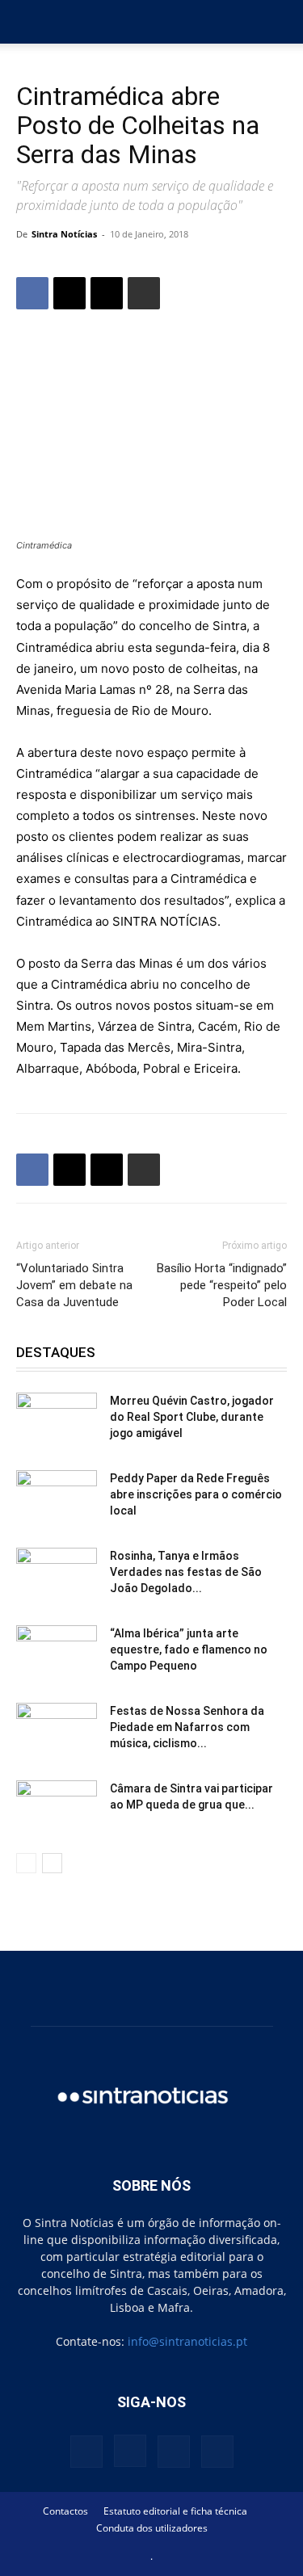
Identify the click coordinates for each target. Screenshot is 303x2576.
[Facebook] (32, 293)
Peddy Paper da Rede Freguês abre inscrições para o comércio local (196, 1494)
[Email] (107, 293)
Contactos (65, 2511)
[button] (27, 22)
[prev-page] (26, 1863)
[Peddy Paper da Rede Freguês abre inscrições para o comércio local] (57, 1498)
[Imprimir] (144, 293)
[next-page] (52, 1863)
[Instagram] (130, 2451)
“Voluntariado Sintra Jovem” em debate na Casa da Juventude (74, 1285)
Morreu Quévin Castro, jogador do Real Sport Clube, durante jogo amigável (192, 1417)
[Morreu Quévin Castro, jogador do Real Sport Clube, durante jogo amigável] (57, 1421)
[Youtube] (217, 2452)
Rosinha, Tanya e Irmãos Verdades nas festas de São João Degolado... (186, 1572)
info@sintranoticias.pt (187, 2341)
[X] (69, 293)
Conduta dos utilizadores (152, 2528)
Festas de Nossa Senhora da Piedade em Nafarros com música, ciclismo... (187, 1727)
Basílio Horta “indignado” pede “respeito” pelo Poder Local (222, 1285)
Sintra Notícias (64, 234)
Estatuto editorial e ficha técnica (175, 2511)
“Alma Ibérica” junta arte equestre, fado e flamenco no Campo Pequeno (189, 1649)
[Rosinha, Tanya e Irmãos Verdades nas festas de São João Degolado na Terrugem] (57, 1576)
